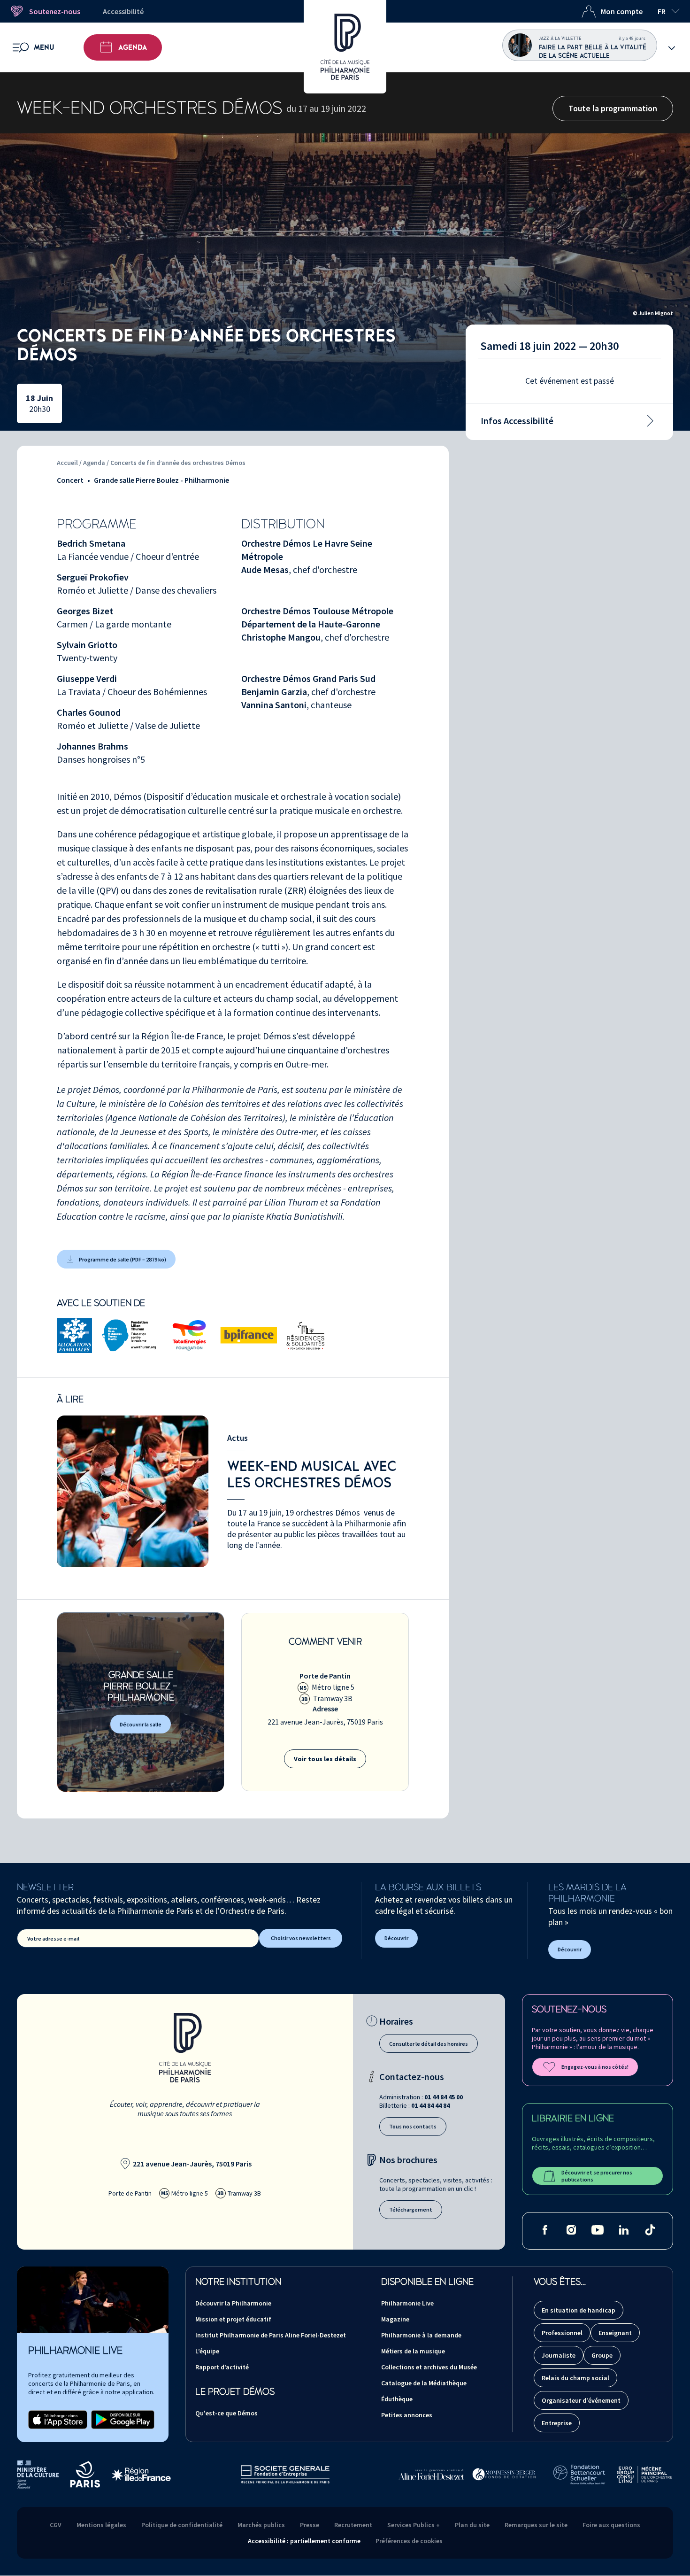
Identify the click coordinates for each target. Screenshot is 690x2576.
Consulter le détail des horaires (429, 2044)
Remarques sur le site (536, 2525)
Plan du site (472, 2525)
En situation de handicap (579, 2310)
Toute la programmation (613, 108)
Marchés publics (261, 2525)
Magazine (395, 2319)
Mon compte (622, 11)
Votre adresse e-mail (53, 1938)
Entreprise (557, 2423)
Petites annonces (407, 2415)
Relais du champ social (575, 2378)
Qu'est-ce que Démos (226, 2413)
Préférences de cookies (409, 2541)
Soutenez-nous (55, 11)
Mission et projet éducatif (233, 2319)
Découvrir (396, 1938)
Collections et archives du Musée (429, 2367)
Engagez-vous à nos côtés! (595, 2067)
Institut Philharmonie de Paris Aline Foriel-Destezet (271, 2335)
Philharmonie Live (407, 2303)
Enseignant (615, 2333)
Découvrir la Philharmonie (233, 2303)
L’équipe (207, 2351)
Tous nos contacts (413, 2126)
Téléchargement (411, 2209)
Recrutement (353, 2525)
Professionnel (562, 2333)
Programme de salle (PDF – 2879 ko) (123, 1259)
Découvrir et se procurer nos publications (597, 2176)
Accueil (67, 463)
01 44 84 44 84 (430, 2105)
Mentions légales (101, 2525)
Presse (310, 2525)
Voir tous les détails (325, 1759)
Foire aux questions (611, 2525)
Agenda (133, 47)
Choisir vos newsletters (301, 1938)
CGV (56, 2525)
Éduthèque (397, 2399)
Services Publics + (414, 2525)
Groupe (602, 2355)
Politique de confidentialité (182, 2525)
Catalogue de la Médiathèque (424, 2383)
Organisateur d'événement (581, 2400)
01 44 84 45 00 (444, 2097)
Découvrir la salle (141, 1724)
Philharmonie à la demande (421, 2335)
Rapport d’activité (222, 2367)
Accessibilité (123, 11)
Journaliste (559, 2355)
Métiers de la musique (413, 2351)
